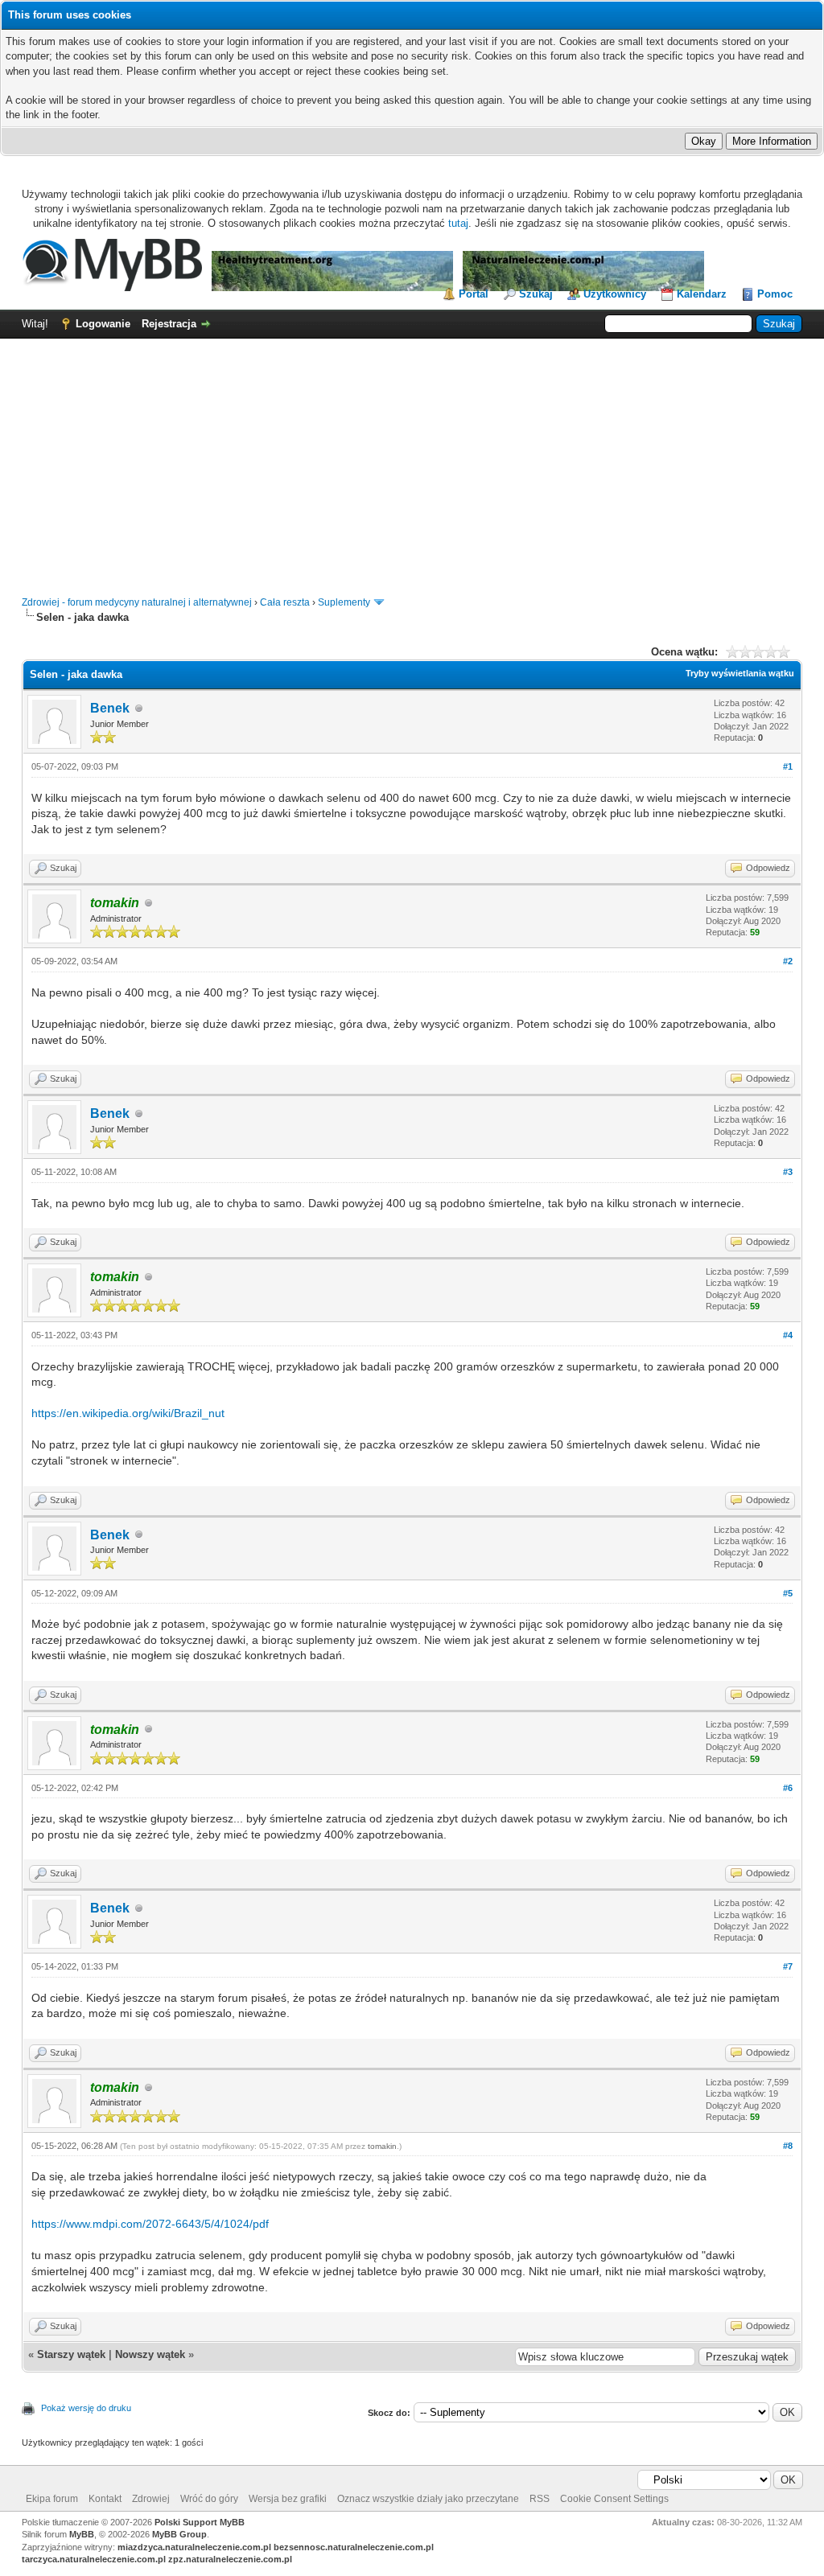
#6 (788, 1788)
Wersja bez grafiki (288, 2499)
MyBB (82, 2534)
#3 (788, 1172)
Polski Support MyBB (200, 2522)
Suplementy (344, 602)
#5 (788, 1593)
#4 (788, 1335)
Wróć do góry (209, 2499)
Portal (474, 294)
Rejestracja (169, 324)
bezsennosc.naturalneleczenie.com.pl (354, 2547)
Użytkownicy (615, 294)
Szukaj (536, 294)
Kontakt (105, 2499)
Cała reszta (285, 602)
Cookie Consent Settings (614, 2499)
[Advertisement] (412, 459)
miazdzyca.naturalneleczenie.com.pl (194, 2547)
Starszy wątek (71, 2354)
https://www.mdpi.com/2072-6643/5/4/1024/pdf (150, 2224)
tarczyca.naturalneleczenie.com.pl (94, 2559)
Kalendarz (702, 294)
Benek (110, 708)
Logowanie (103, 324)
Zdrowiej (151, 2499)
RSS (540, 2499)
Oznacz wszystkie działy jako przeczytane (428, 2499)
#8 (788, 2146)
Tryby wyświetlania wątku (740, 673)
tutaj (458, 223)
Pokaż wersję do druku (86, 2408)
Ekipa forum (52, 2499)
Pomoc (775, 294)
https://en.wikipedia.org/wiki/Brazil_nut (128, 1413)
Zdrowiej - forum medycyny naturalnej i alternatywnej (137, 602)
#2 (788, 961)
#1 (788, 766)
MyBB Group (179, 2534)
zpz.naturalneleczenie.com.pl (230, 2559)
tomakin (382, 2146)
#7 (788, 1966)
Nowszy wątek (150, 2354)
